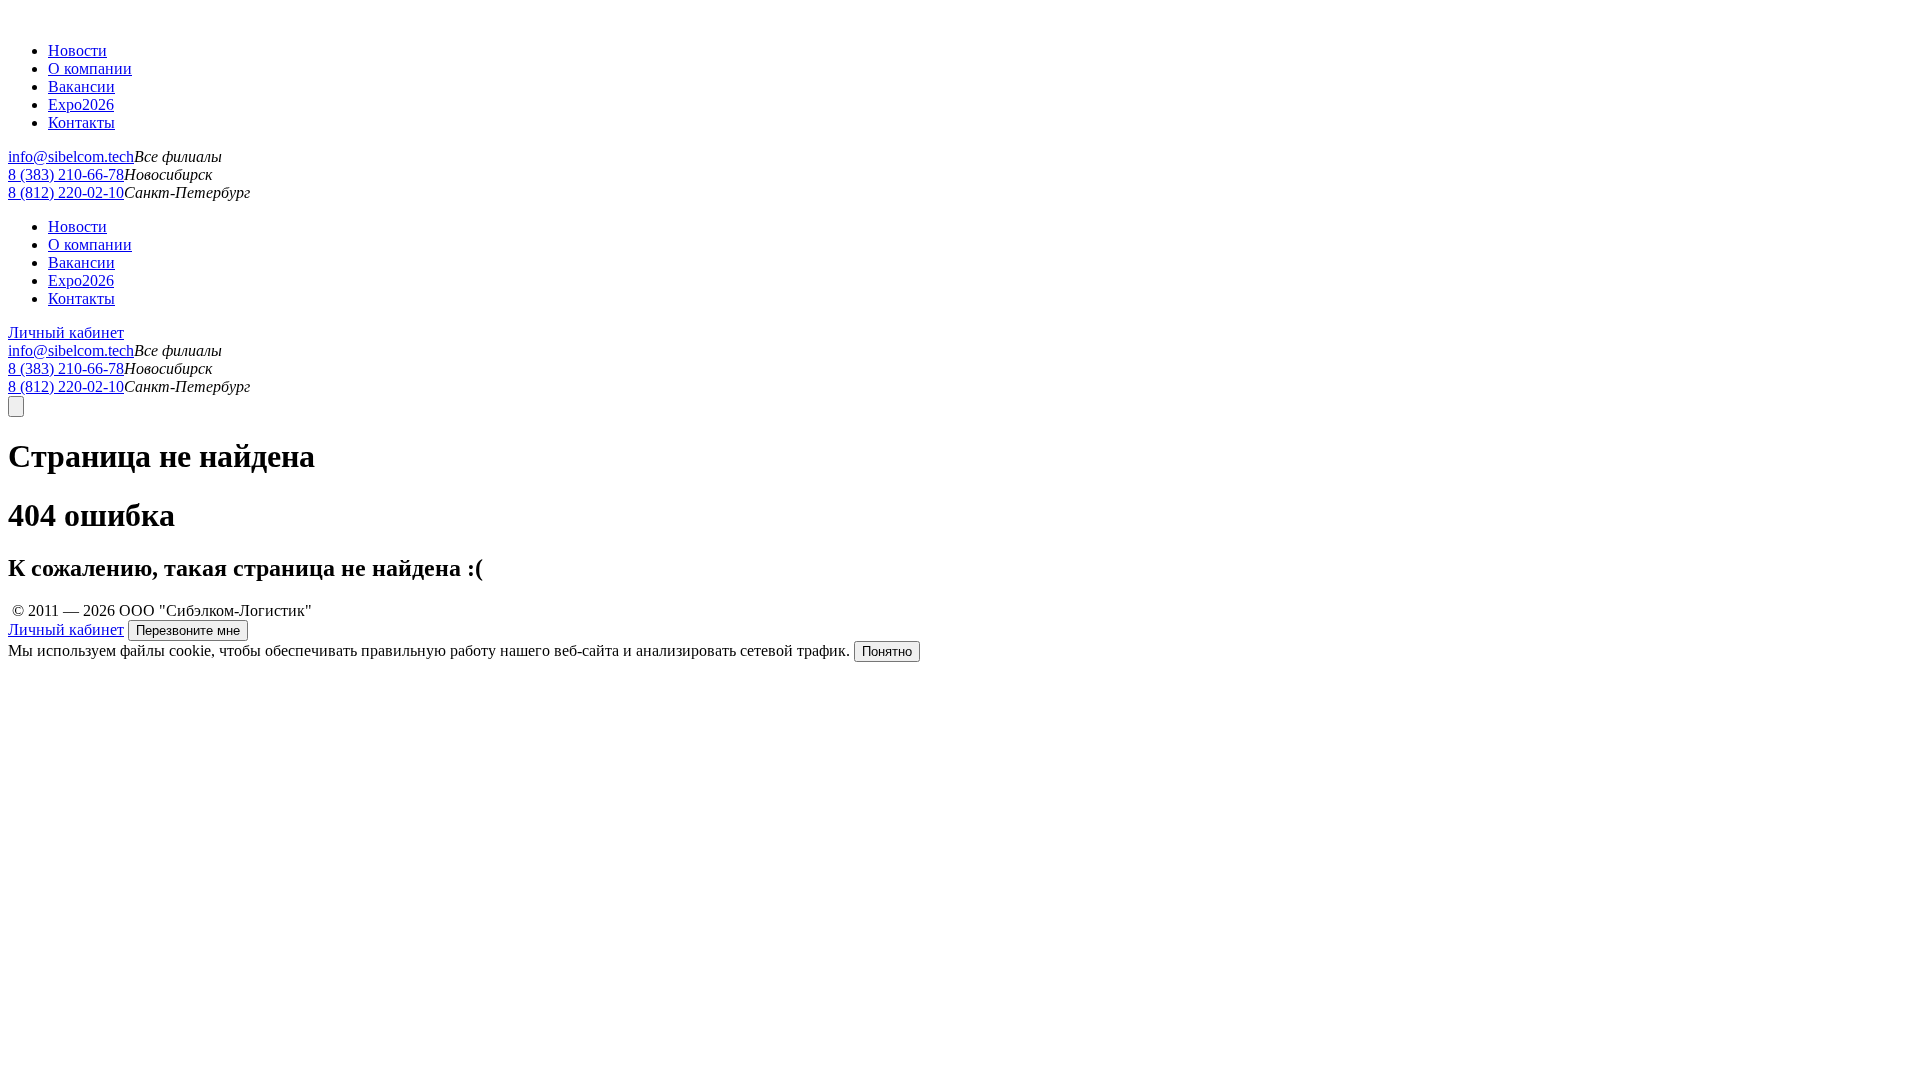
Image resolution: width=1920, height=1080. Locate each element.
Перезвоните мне (188, 630)
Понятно (887, 651)
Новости (77, 50)
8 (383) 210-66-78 (66, 174)
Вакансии (81, 86)
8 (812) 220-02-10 (66, 192)
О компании (90, 68)
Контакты (81, 122)
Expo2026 (81, 104)
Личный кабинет (66, 332)
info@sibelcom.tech (71, 156)
